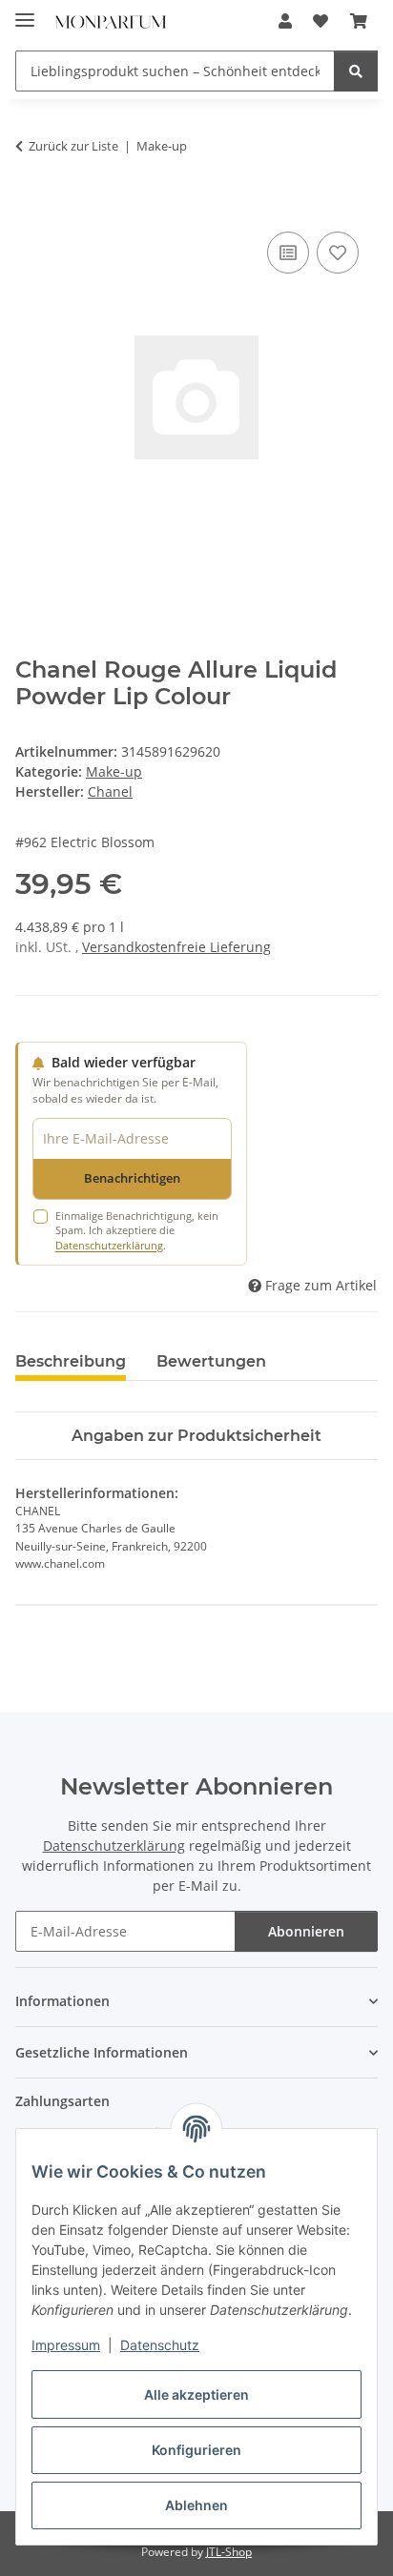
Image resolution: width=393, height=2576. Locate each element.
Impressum (66, 2345)
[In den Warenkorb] (31, 206)
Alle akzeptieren (196, 2394)
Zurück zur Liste (73, 146)
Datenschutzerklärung (109, 1245)
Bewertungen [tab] (211, 1361)
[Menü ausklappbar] (25, 12)
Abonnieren (306, 1931)
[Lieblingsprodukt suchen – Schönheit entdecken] (356, 71)
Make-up (114, 771)
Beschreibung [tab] (71, 1361)
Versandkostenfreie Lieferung (176, 947)
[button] (285, 21)
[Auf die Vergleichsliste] (288, 253)
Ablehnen (196, 2505)
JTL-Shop (229, 2552)
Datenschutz (160, 2345)
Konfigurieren (196, 2450)
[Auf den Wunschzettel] (338, 253)
